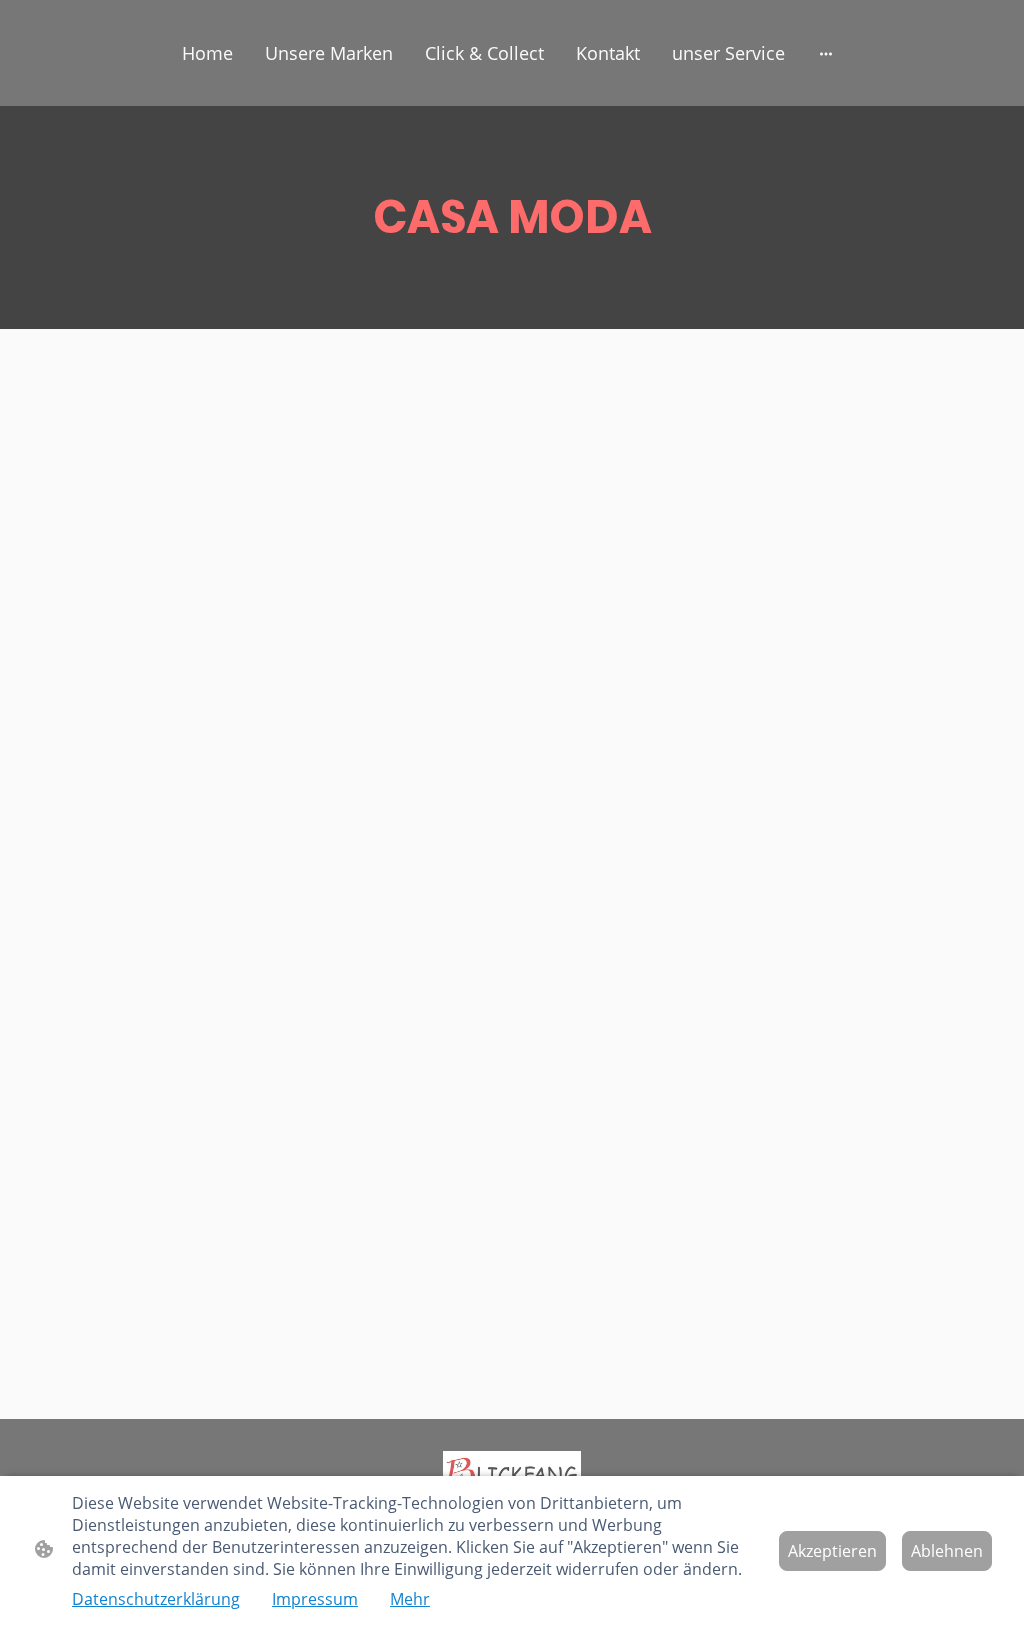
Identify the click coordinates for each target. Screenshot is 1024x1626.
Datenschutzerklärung (156, 1599)
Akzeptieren (832, 1551)
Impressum (315, 1599)
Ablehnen (947, 1551)
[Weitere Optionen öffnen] (826, 53)
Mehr (410, 1599)
